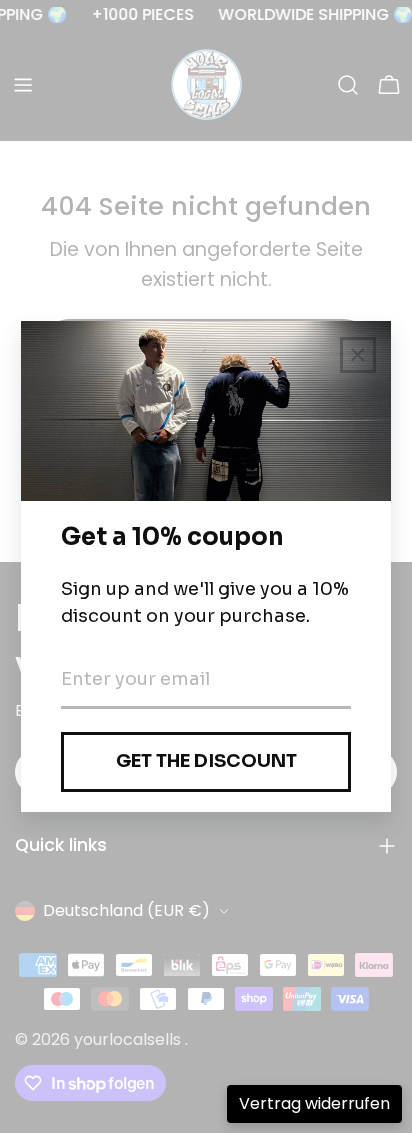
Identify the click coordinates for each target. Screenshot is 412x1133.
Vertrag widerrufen (314, 1103)
